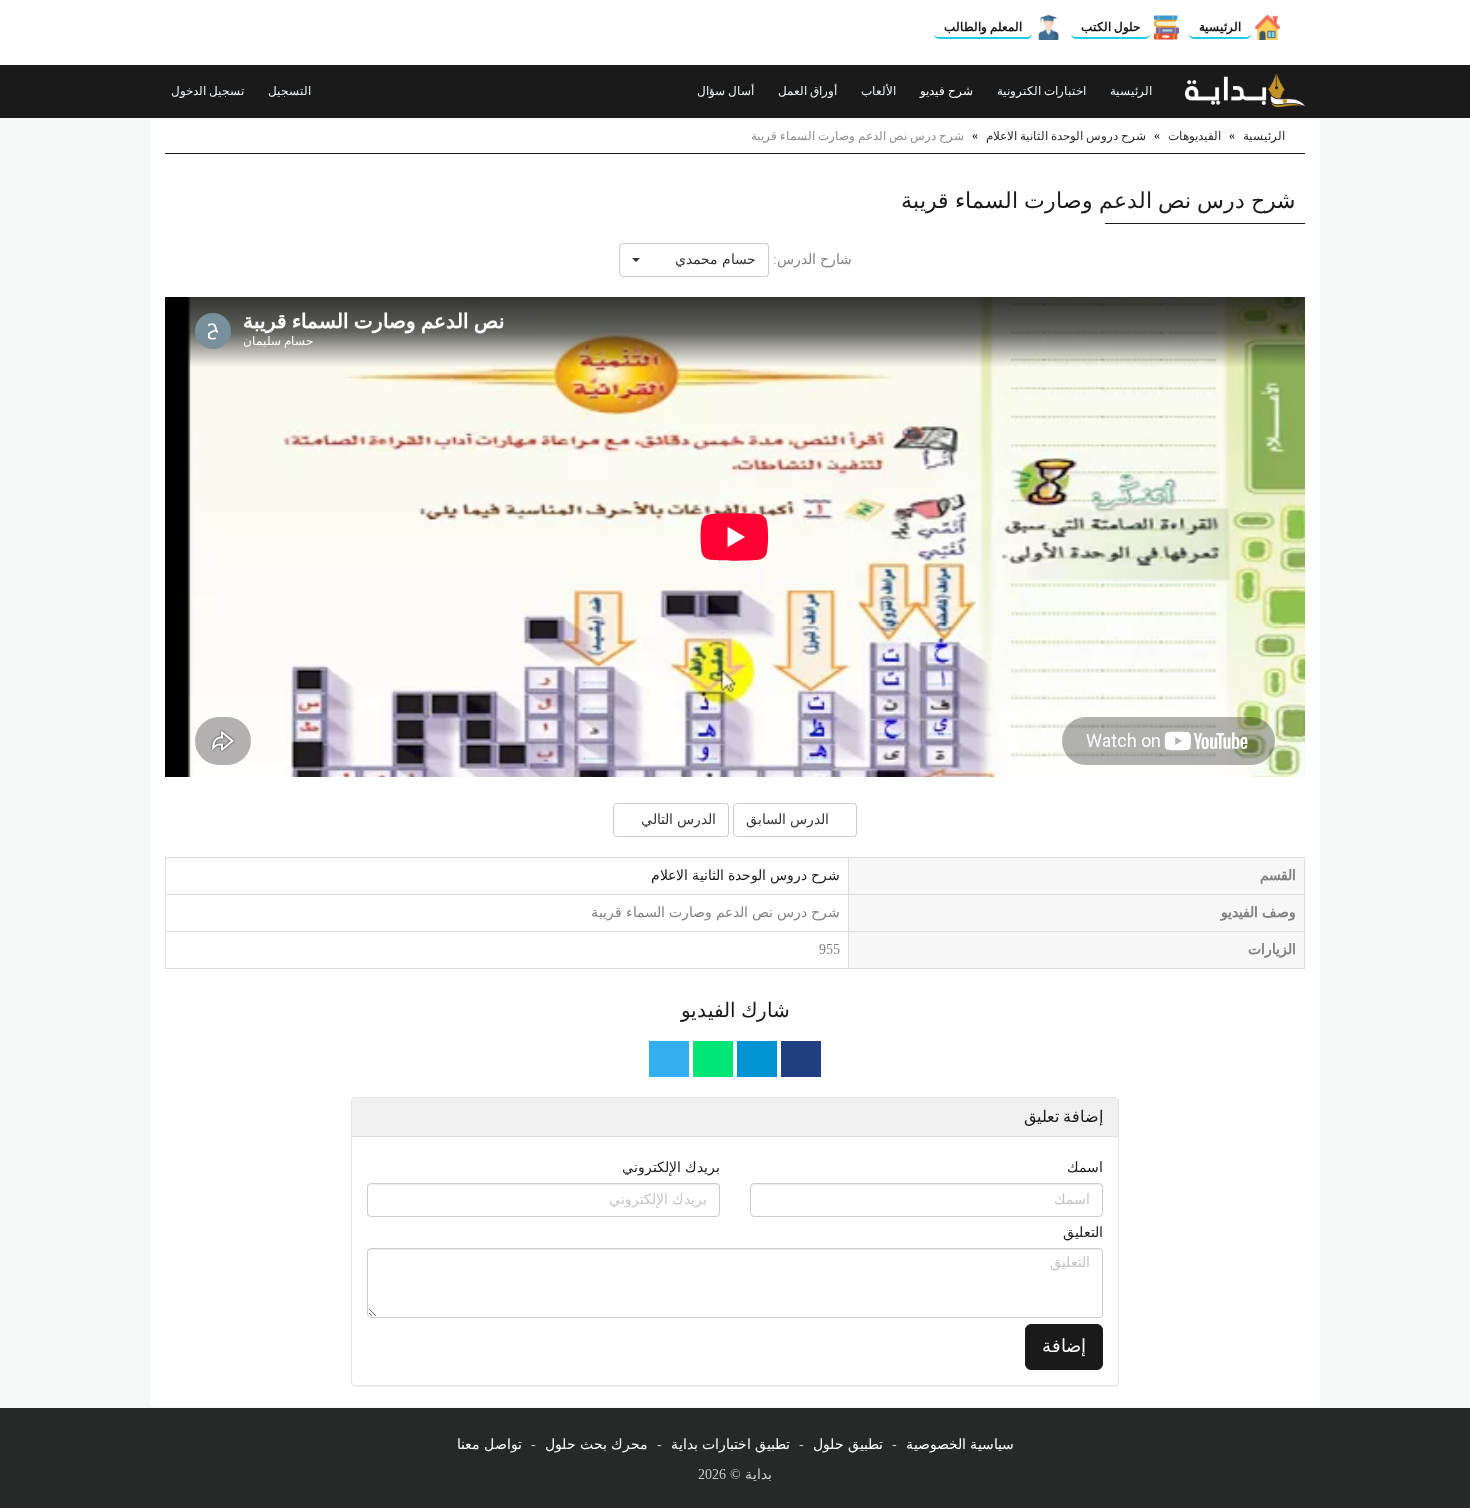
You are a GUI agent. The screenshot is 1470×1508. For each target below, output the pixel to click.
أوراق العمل (809, 91)
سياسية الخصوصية (960, 1444)
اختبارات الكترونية (1043, 91)
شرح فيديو (948, 91)
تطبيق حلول (848, 1444)
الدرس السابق (789, 819)
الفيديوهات (1194, 136)
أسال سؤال (727, 91)
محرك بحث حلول (596, 1444)
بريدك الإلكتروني (671, 1167)
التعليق (1083, 1232)
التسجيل (291, 91)
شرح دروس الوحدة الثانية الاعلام (1066, 136)
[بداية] (1245, 91)
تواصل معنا (489, 1444)
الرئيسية (1220, 27)
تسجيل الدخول (209, 91)
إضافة (1064, 1346)
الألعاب (880, 91)
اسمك (1085, 1167)
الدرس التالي (676, 819)
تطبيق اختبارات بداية (730, 1444)
